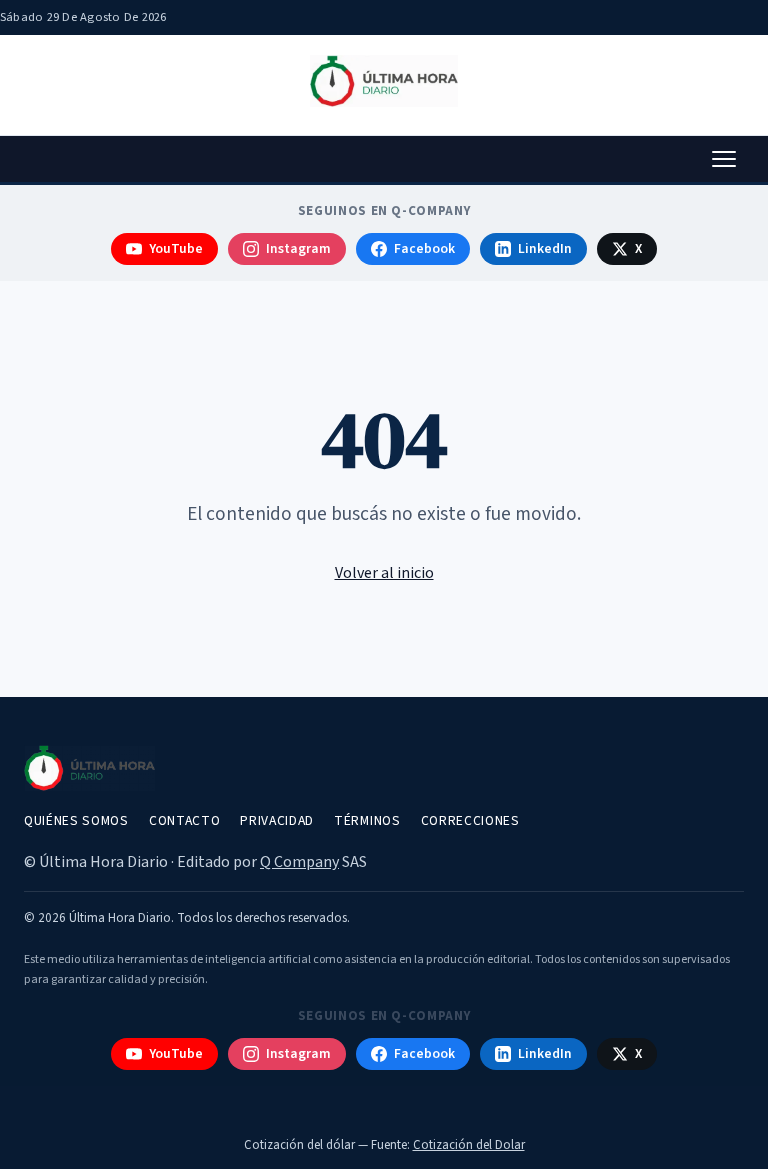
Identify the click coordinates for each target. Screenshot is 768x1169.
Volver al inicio (384, 573)
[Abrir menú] (724, 159)
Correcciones (470, 820)
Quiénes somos (76, 820)
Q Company (299, 862)
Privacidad (277, 820)
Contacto (184, 820)
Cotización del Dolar (469, 1145)
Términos (367, 820)
